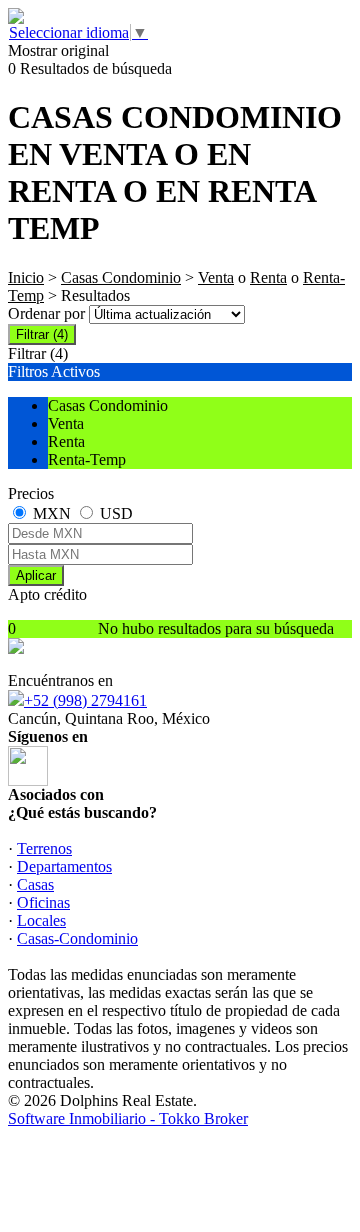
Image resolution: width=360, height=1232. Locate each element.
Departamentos (64, 866)
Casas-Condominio (77, 938)
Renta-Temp (87, 459)
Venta (216, 277)
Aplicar (36, 575)
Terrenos (44, 848)
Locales (41, 920)
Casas (35, 884)
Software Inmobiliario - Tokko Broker (128, 1118)
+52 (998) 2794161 (85, 700)
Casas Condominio (121, 277)
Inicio (26, 277)
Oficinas (43, 902)
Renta (268, 277)
